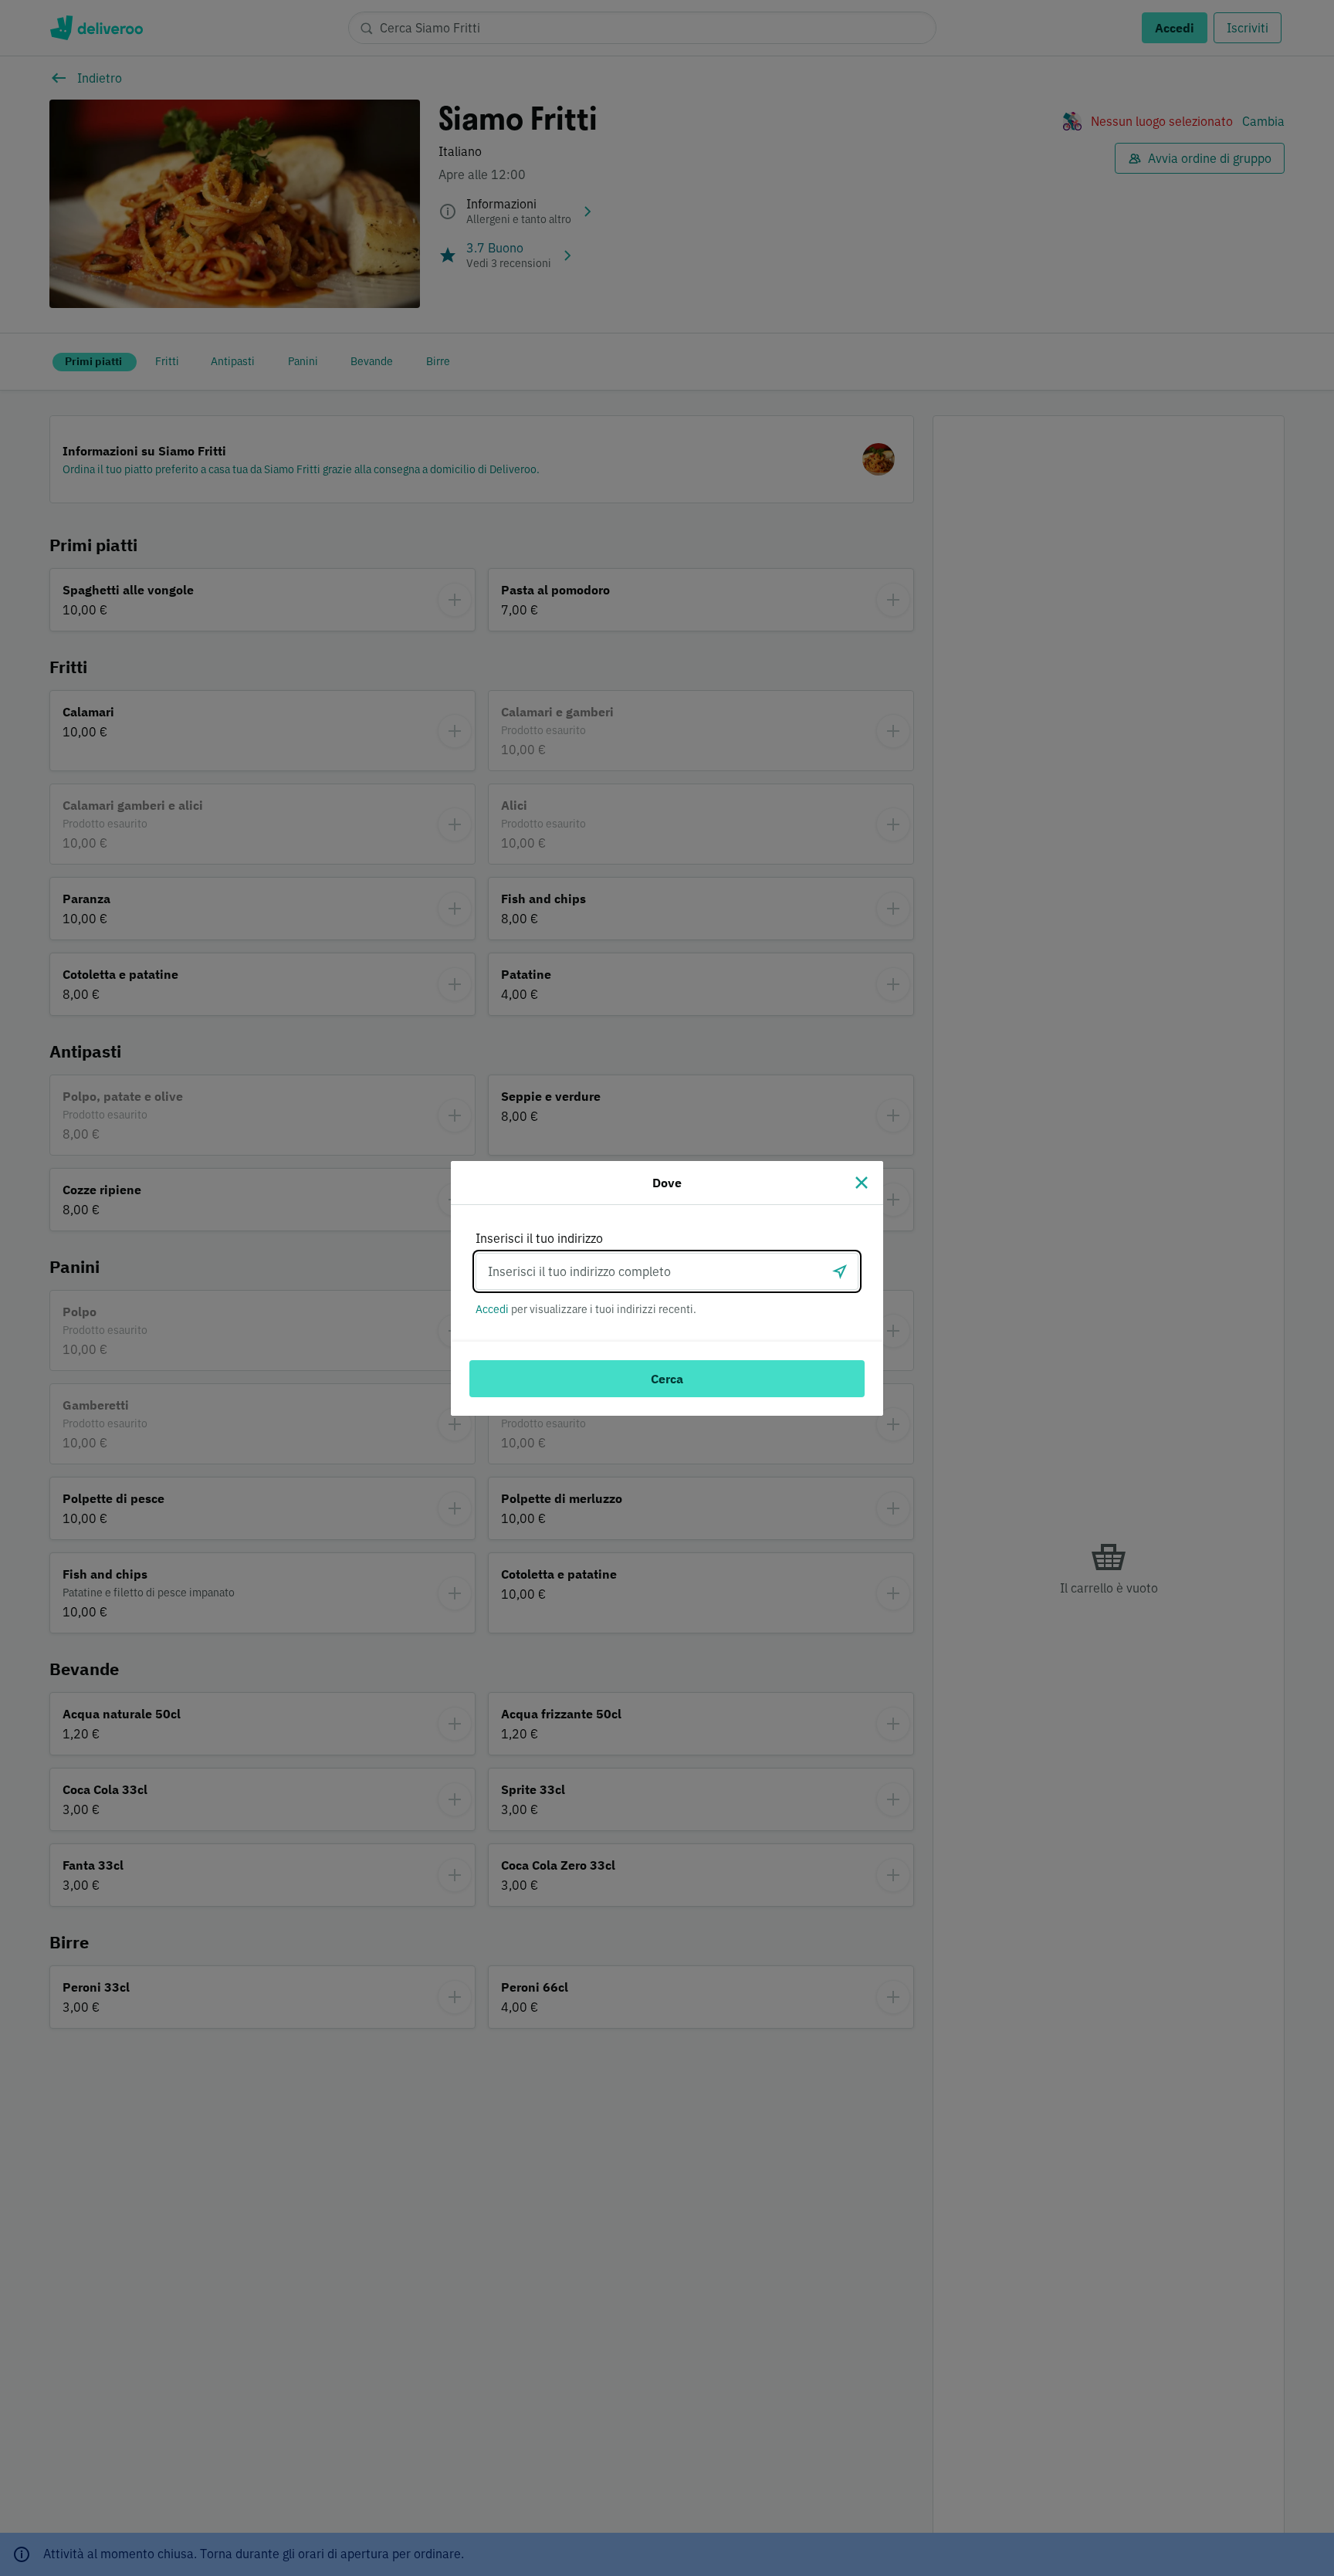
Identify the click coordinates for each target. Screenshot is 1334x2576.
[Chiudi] (862, 1183)
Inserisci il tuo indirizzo (539, 1238)
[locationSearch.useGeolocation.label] (840, 1271)
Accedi (492, 1309)
